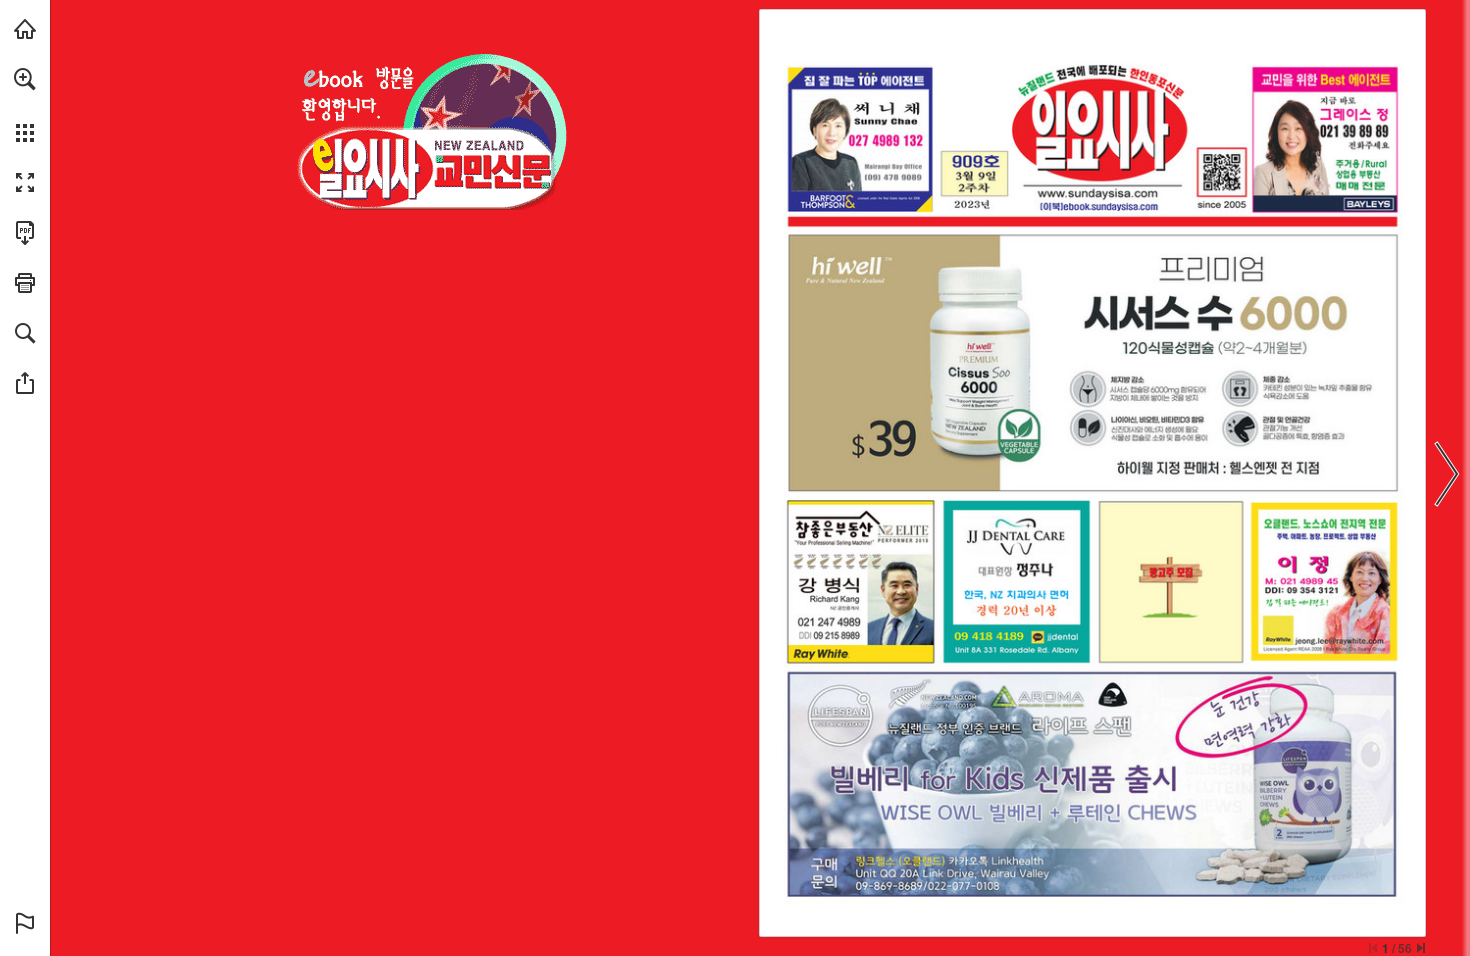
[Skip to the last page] (1421, 948)
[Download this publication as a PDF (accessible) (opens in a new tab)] (25, 233)
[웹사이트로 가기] (1098, 193)
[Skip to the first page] (1373, 948)
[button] (25, 79)
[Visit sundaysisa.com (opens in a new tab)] (25, 29)
